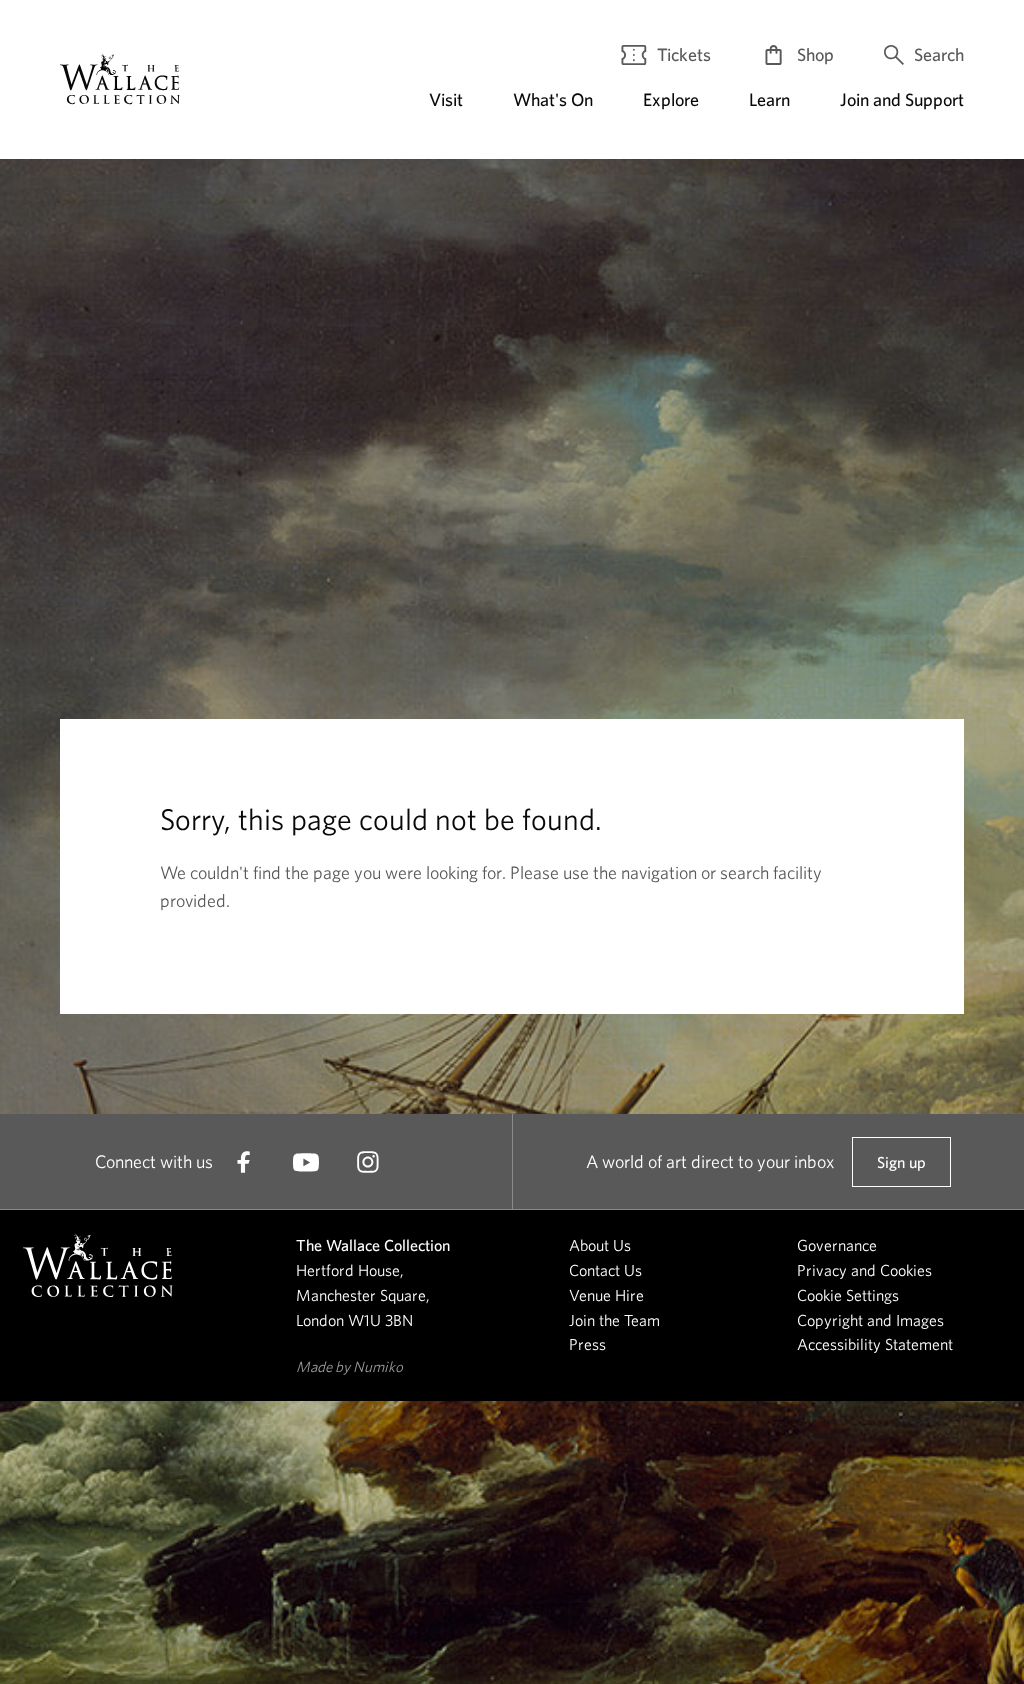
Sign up (901, 1170)
